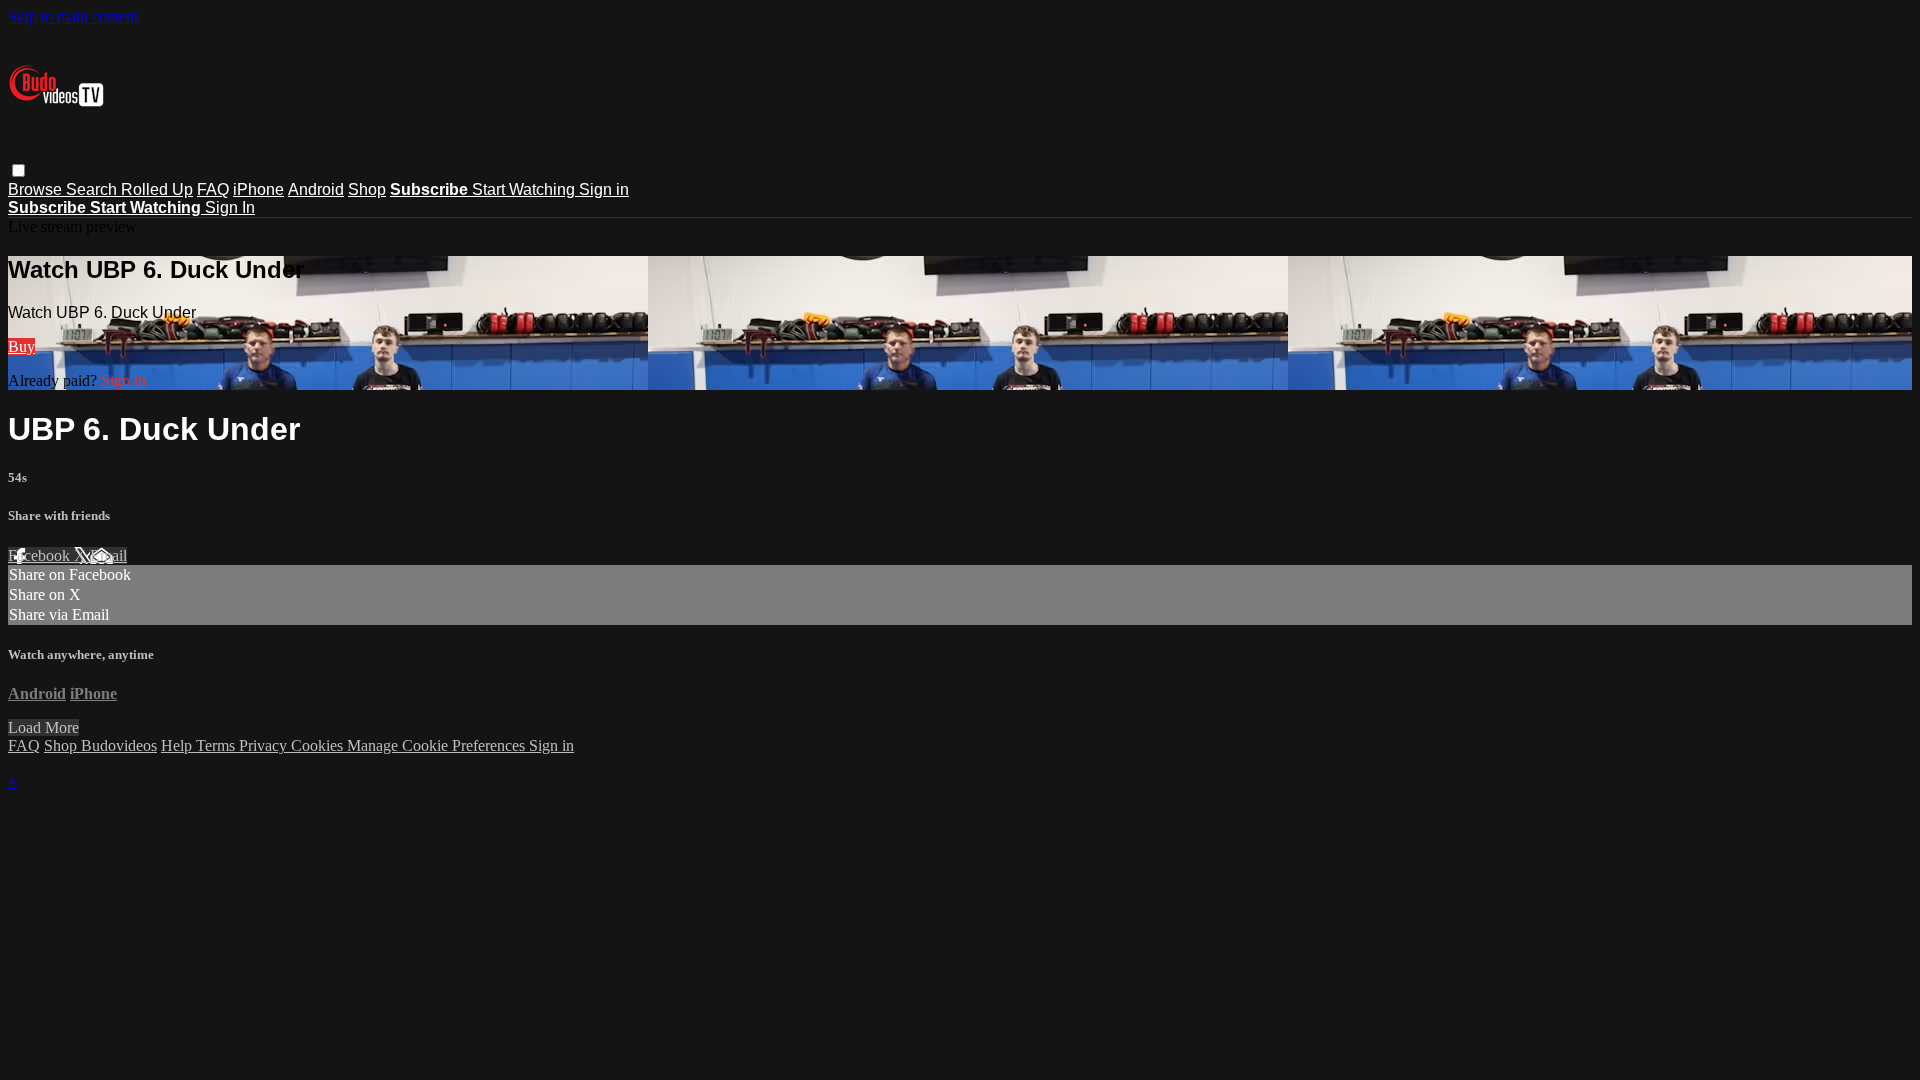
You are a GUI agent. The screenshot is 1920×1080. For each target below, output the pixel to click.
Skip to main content (73, 16)
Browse (37, 189)
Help (178, 745)
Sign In (230, 207)
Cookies (319, 745)
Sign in (604, 189)
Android (316, 189)
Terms (217, 745)
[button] (18, 170)
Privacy (265, 745)
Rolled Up (157, 189)
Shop (367, 189)
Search (93, 189)
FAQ (213, 189)
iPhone (258, 189)
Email (108, 555)
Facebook (41, 555)
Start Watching (525, 189)
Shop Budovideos (100, 745)
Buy (21, 346)
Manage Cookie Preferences (438, 745)
